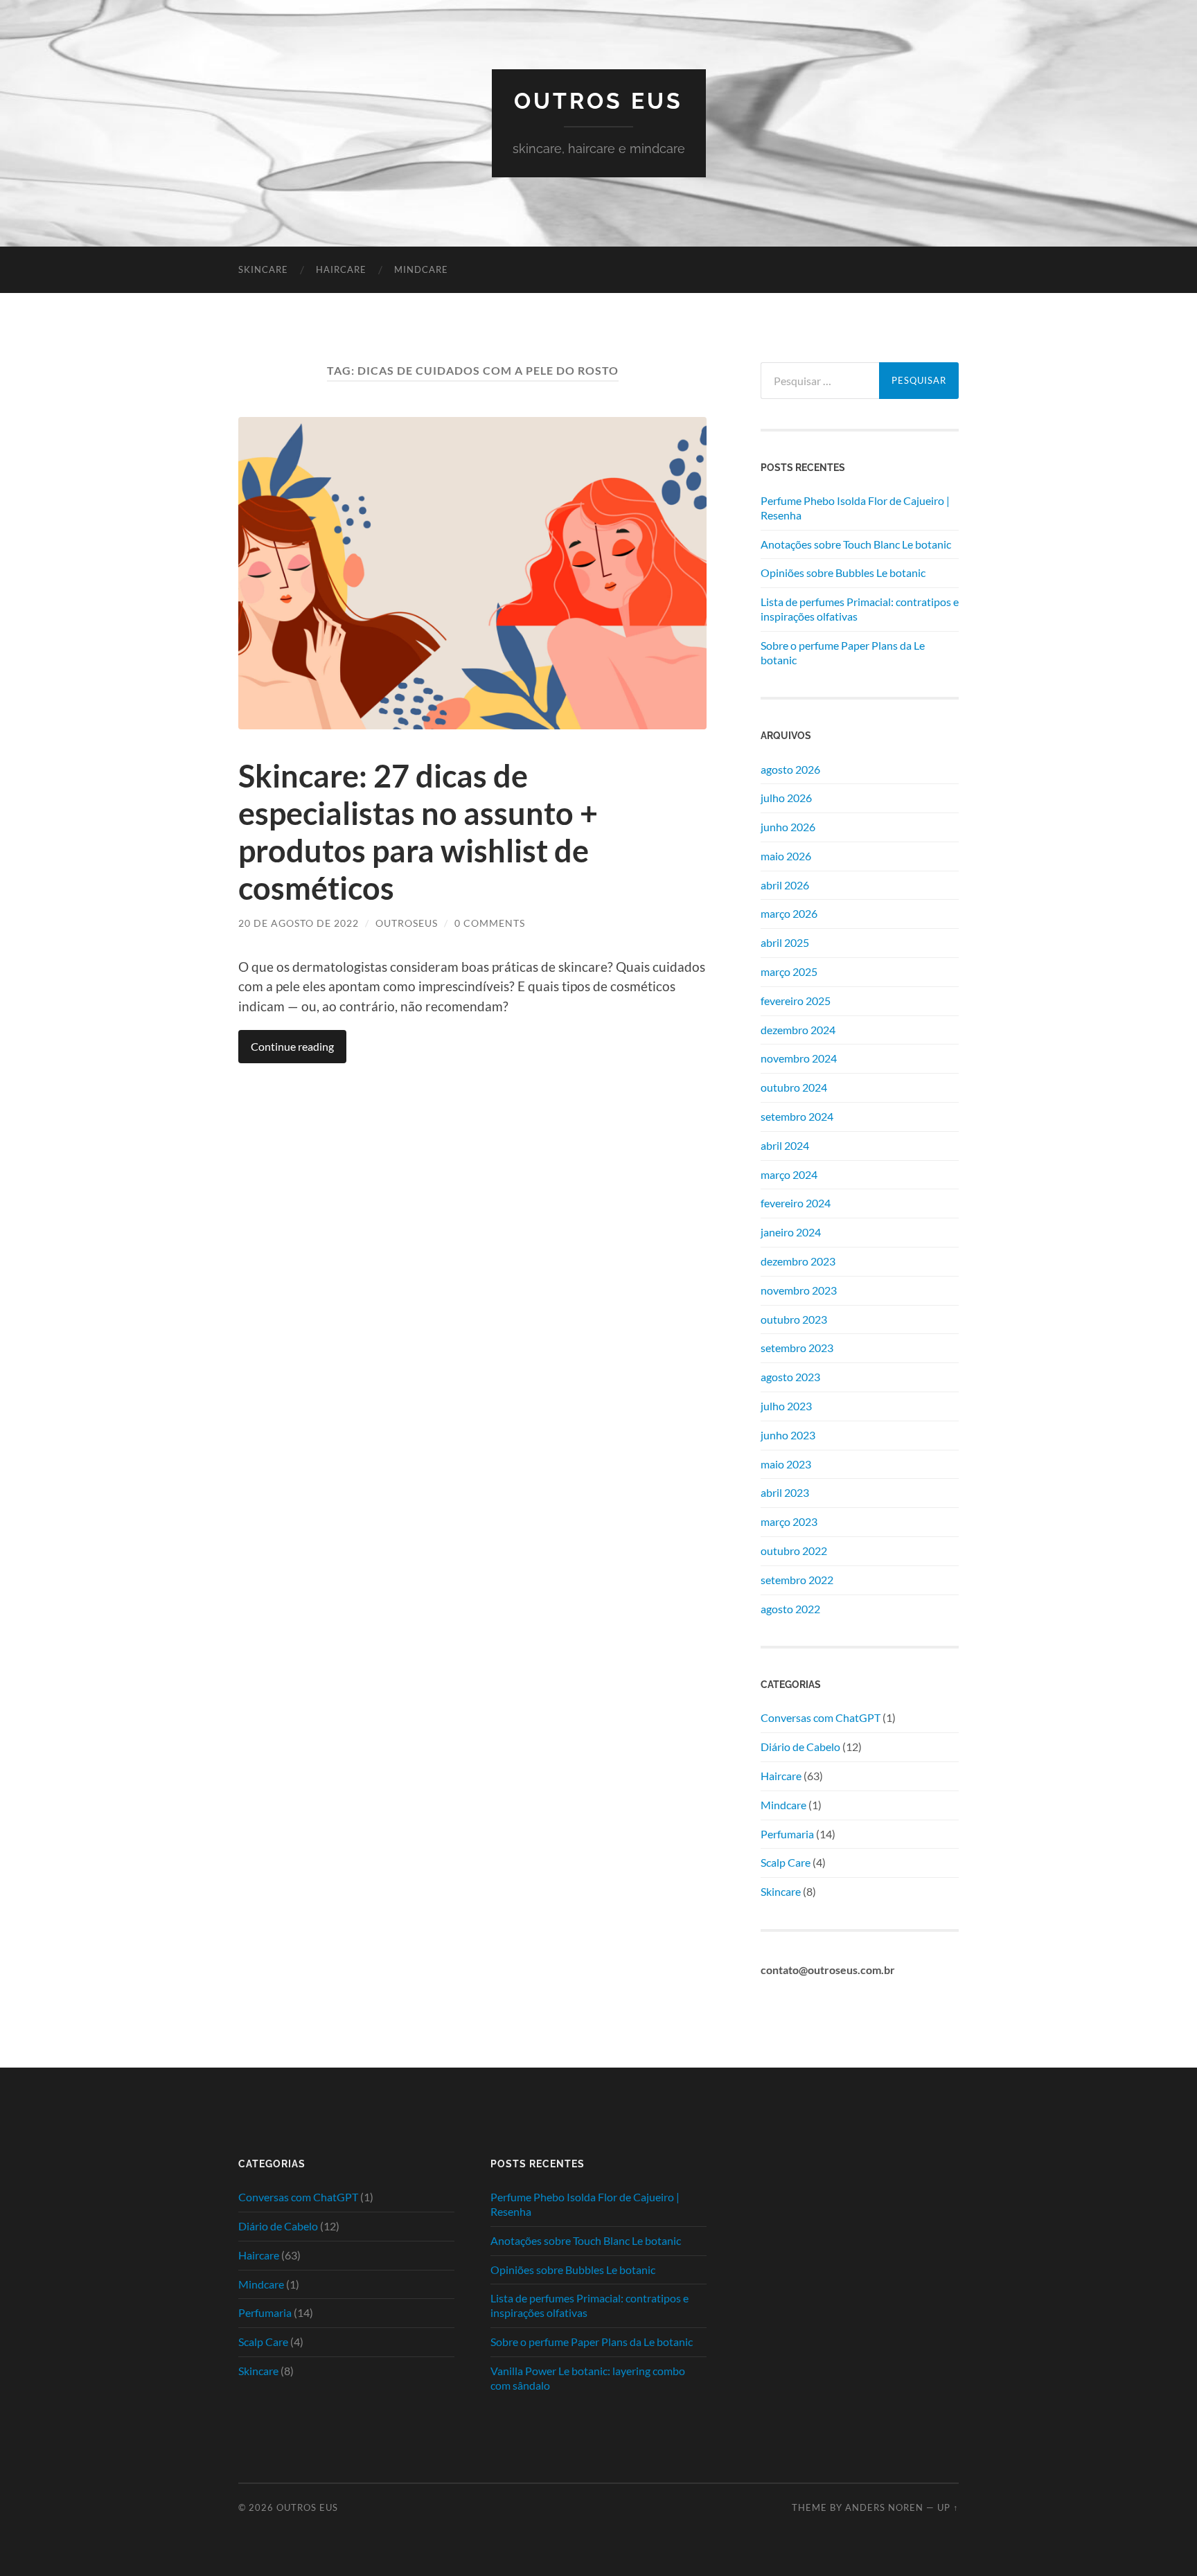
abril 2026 (785, 885)
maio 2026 (786, 856)
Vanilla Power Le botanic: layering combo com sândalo (588, 2378)
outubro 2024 (794, 1087)
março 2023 (789, 1521)
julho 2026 (786, 798)
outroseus (407, 923)
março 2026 (789, 913)
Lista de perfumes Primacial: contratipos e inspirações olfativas (860, 609)
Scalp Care (786, 1862)
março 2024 (789, 1174)
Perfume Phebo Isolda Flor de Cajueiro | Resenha (855, 508)
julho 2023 (786, 1406)
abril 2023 (785, 1492)
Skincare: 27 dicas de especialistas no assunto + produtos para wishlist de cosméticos (418, 832)
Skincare (263, 269)
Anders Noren (884, 2507)
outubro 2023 (794, 1319)
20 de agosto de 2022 (299, 923)
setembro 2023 (797, 1348)
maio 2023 (786, 1464)
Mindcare (421, 269)
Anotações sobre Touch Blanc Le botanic (856, 544)
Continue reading (292, 1046)
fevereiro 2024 (796, 1203)
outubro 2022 (794, 1551)
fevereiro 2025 (796, 1001)
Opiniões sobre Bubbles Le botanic (843, 572)
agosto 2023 (790, 1377)
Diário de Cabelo (800, 1747)
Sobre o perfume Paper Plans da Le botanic (843, 652)
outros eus (598, 101)
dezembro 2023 (798, 1261)
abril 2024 (785, 1145)
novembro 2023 (799, 1290)
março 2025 (789, 971)
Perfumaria (787, 1834)
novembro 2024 (799, 1058)
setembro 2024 (797, 1116)
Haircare (341, 269)
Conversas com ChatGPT (821, 1717)
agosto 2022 (790, 1609)
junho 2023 (788, 1435)
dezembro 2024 (798, 1030)
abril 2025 (785, 942)
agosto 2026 (790, 769)
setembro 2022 (797, 1580)
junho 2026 (788, 827)
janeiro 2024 (791, 1232)
